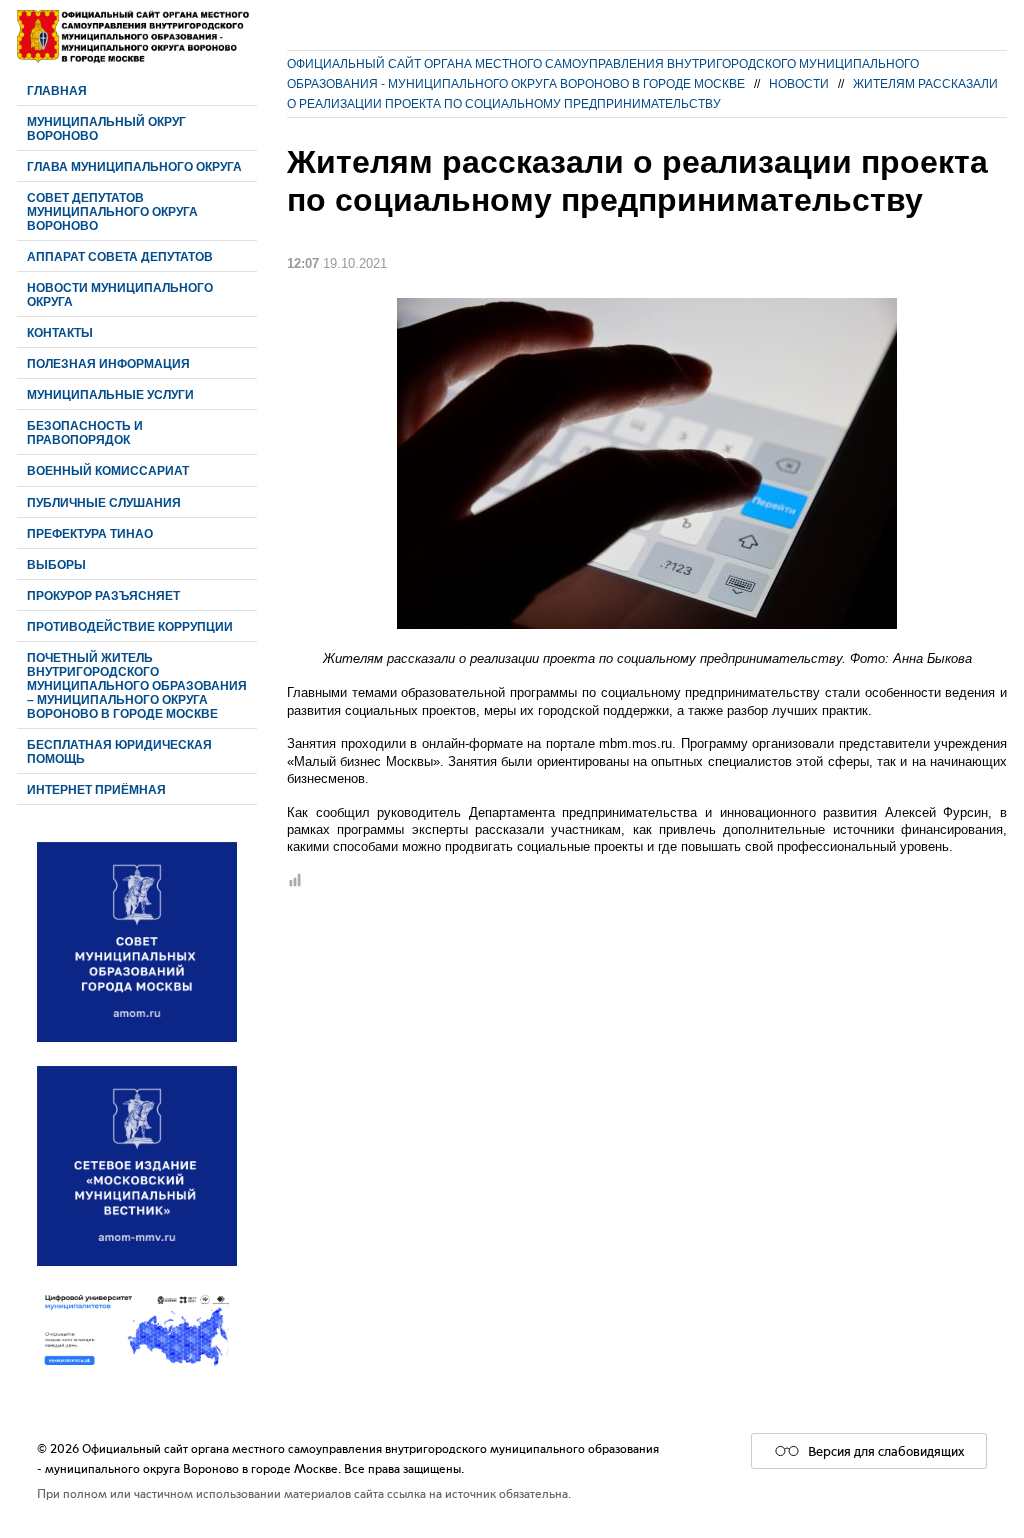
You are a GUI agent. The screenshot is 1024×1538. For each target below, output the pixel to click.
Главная (57, 90)
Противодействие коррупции (130, 626)
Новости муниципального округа (120, 294)
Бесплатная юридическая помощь (119, 751)
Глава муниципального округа (134, 166)
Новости (799, 83)
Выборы (56, 564)
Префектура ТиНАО (90, 533)
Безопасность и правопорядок (85, 432)
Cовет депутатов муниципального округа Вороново (112, 211)
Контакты (60, 332)
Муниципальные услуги (110, 394)
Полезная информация (108, 363)
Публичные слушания (104, 502)
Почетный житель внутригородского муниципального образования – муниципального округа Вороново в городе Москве (137, 685)
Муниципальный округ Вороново (106, 128)
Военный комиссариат (108, 470)
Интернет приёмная (96, 789)
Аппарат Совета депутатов (120, 256)
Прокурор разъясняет (103, 595)
